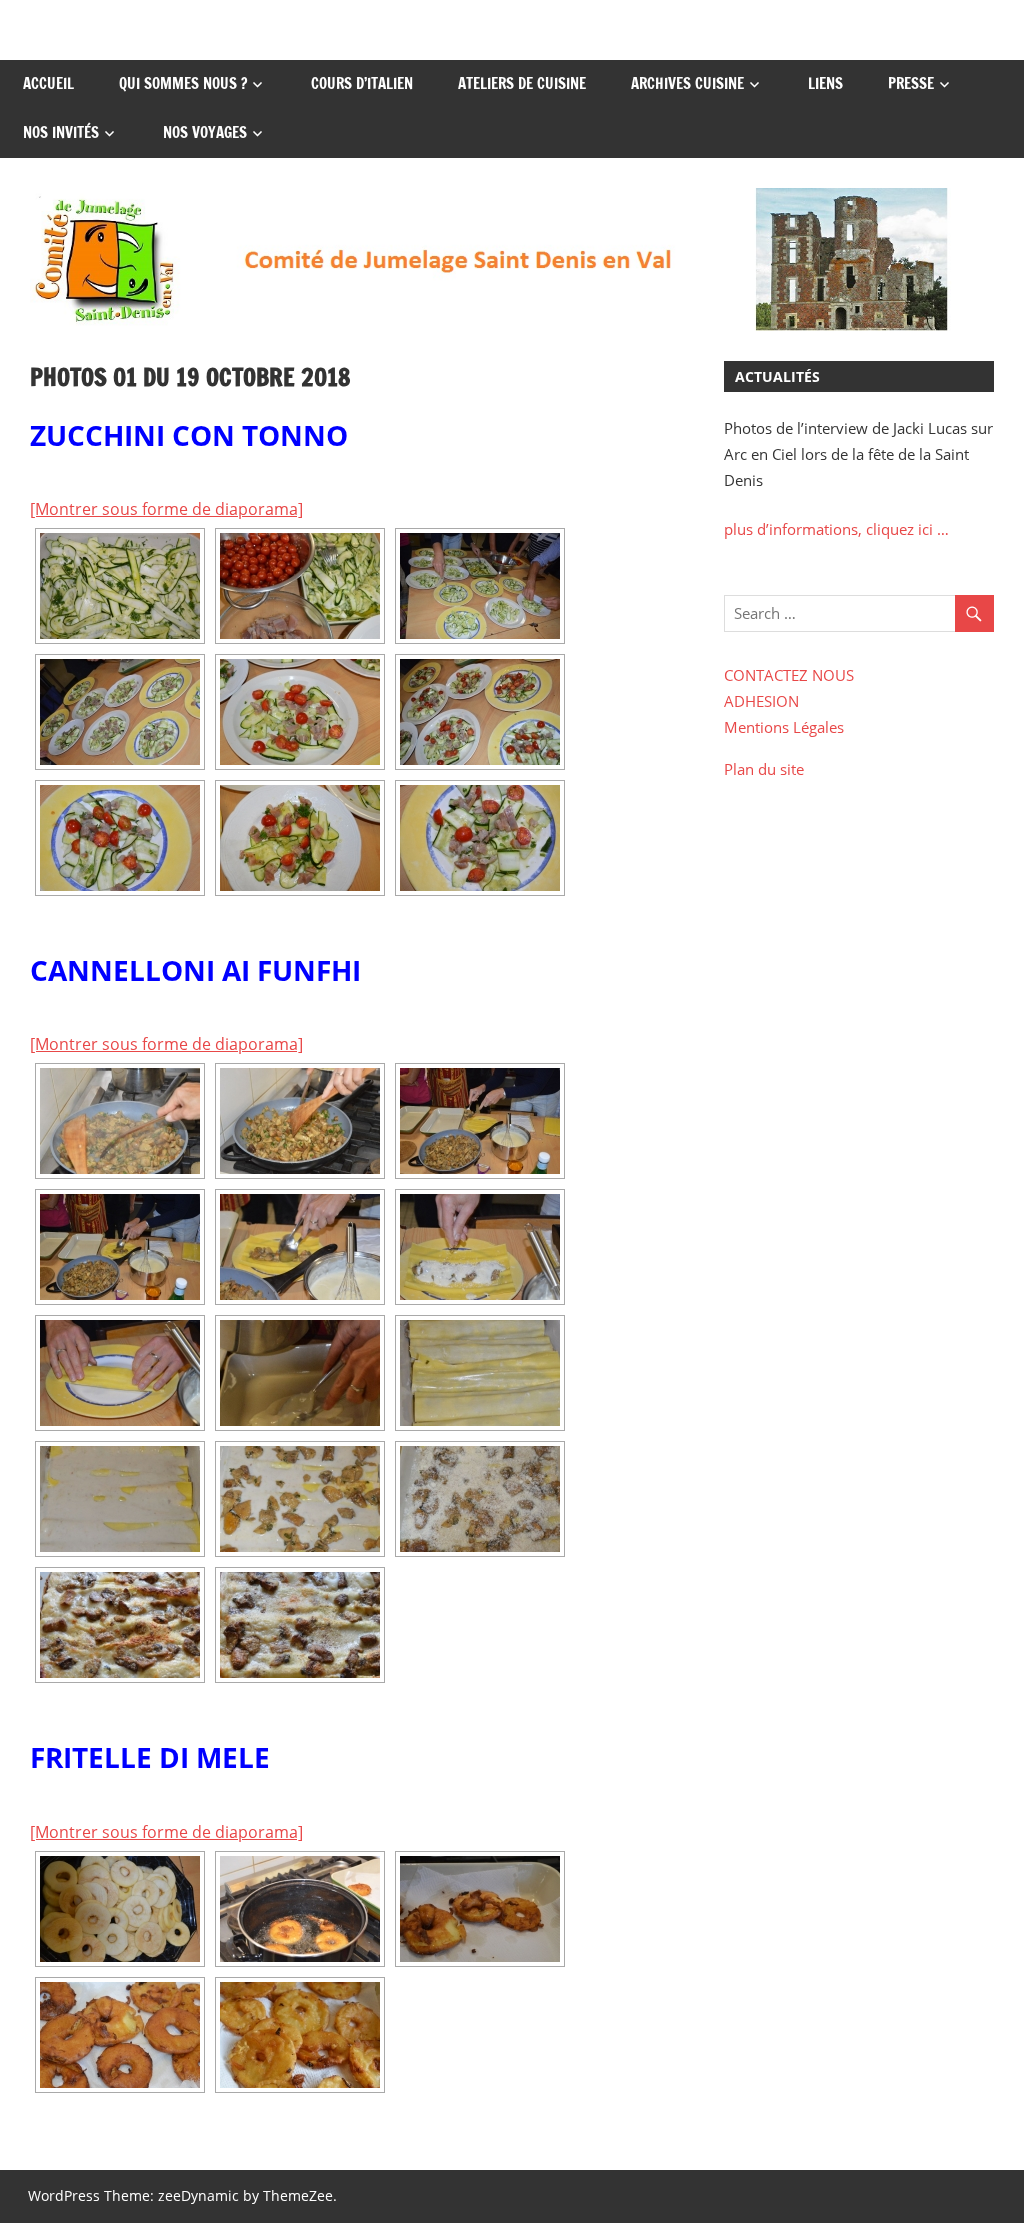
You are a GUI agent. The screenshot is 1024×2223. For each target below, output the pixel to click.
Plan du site (764, 769)
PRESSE (911, 83)
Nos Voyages (205, 132)
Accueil (48, 83)
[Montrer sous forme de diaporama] (166, 509)
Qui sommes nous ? (183, 83)
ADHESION (761, 701)
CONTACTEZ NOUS (789, 675)
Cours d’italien (362, 83)
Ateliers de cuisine (522, 83)
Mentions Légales (784, 727)
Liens (825, 83)
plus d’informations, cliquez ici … (836, 529)
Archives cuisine (687, 83)
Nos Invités (61, 132)
